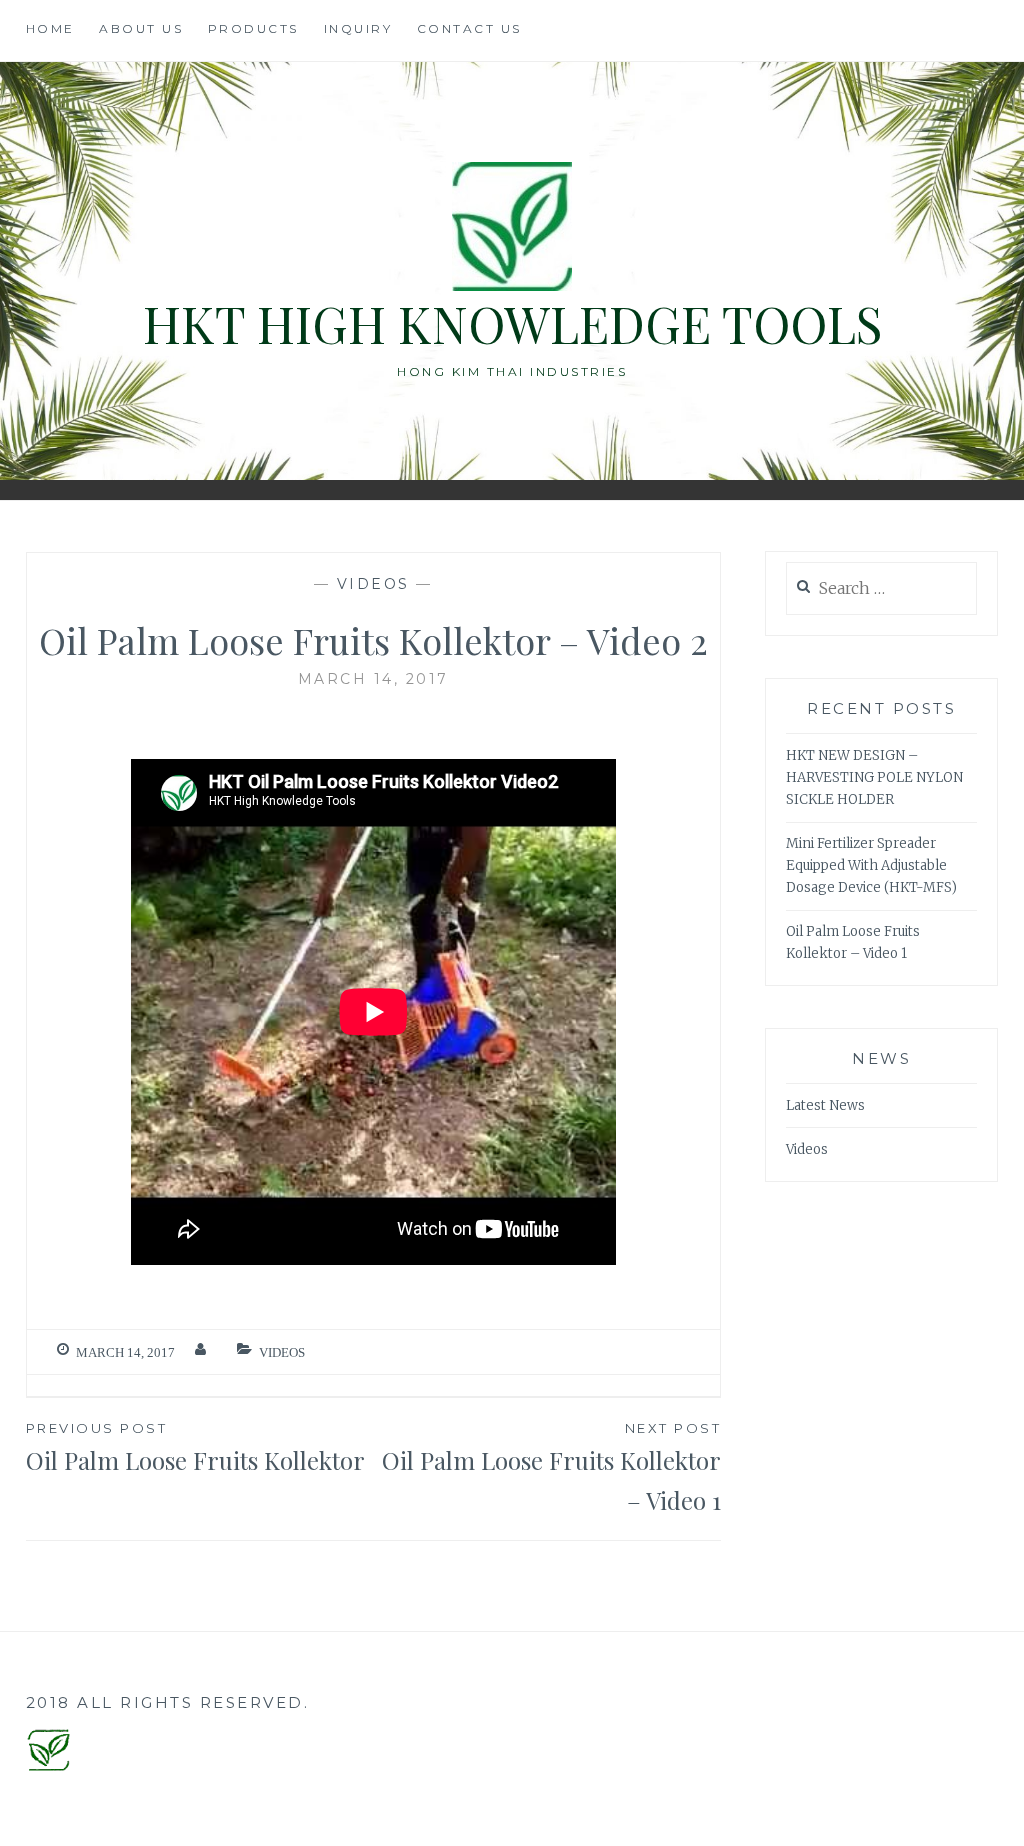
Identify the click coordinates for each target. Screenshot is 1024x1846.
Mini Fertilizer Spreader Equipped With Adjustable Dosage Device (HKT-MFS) (871, 865)
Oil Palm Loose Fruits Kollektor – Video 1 (551, 1468)
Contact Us (469, 28)
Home (50, 28)
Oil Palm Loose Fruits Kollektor (195, 1447)
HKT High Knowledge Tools (512, 323)
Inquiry (358, 28)
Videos (373, 584)
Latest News (825, 1105)
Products (253, 28)
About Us (141, 28)
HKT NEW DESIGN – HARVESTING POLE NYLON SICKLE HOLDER (874, 777)
